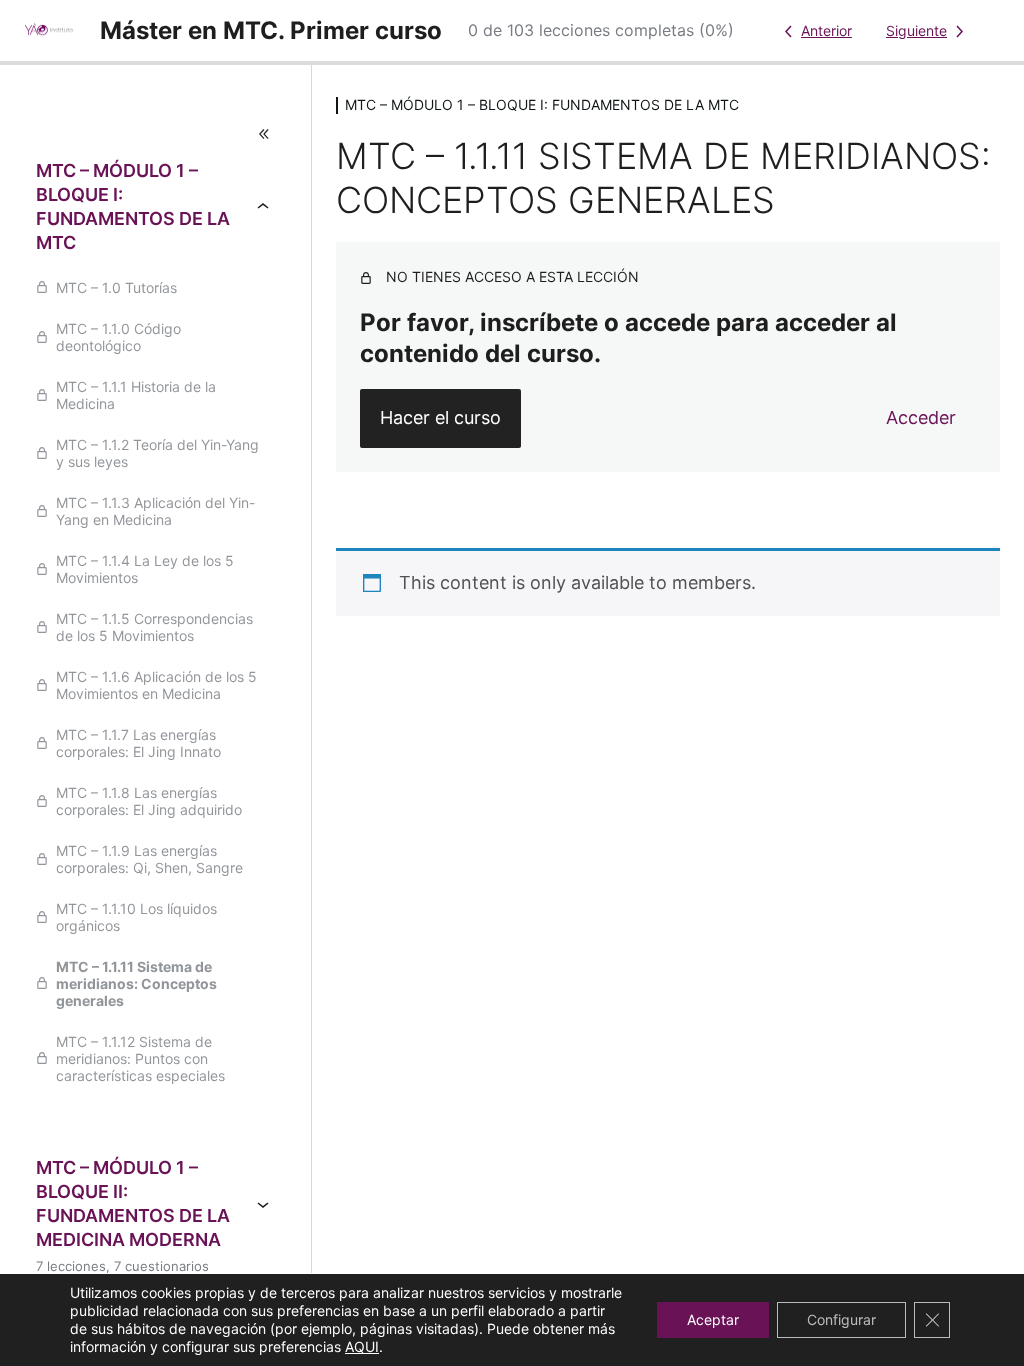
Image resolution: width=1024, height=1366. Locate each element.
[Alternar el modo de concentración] (155, 134)
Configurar (841, 1319)
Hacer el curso (440, 417)
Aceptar (713, 1319)
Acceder (921, 417)
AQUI (362, 1346)
